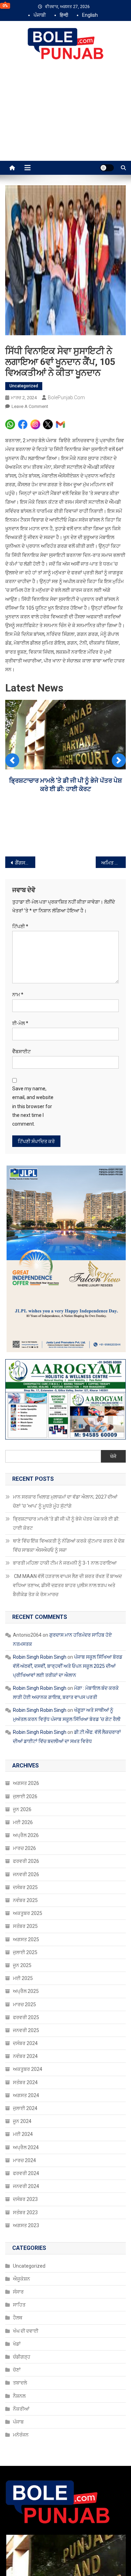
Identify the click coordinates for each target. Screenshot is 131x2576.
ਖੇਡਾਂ (17, 2344)
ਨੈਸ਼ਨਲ (19, 2396)
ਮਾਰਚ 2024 (24, 2160)
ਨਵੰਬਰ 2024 (25, 2056)
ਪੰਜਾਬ (18, 2422)
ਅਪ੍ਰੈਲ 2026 (26, 1835)
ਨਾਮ (18, 995)
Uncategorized (24, 386)
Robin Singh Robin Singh (40, 1657)
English (90, 15)
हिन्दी (64, 15)
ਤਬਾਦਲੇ (20, 2383)
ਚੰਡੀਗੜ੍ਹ (22, 2357)
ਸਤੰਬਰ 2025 (25, 1926)
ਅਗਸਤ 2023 (26, 2225)
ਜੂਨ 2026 (22, 1809)
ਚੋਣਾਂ (17, 2370)
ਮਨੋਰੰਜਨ (21, 2435)
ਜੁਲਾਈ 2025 (25, 1952)
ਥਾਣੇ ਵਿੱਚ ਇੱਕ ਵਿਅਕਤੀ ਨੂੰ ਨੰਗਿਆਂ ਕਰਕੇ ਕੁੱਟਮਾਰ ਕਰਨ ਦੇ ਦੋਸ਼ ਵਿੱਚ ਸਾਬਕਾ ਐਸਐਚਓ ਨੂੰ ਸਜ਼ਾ (69, 1545)
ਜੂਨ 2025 (22, 1965)
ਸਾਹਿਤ (19, 2305)
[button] (12, 760)
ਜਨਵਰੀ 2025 (26, 2030)
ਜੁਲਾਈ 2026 (25, 1796)
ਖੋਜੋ (113, 1456)
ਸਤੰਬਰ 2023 (25, 2212)
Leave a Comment (30, 406)
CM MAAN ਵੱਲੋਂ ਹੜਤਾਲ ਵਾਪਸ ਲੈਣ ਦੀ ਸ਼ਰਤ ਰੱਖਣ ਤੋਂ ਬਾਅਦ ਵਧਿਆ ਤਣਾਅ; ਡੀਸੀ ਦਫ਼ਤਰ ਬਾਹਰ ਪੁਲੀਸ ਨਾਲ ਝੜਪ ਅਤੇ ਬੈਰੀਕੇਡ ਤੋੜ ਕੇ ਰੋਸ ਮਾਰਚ (67, 1585)
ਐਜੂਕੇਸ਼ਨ (21, 2279)
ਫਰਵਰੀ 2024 (26, 2173)
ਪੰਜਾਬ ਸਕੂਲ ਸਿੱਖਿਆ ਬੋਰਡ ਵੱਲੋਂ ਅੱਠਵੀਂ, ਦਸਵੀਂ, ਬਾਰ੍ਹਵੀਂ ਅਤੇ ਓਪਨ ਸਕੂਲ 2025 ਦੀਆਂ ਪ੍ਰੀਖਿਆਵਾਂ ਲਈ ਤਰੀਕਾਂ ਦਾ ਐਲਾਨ (68, 1666)
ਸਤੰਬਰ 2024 (25, 2082)
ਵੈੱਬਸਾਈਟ (21, 1052)
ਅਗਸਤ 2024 (26, 2095)
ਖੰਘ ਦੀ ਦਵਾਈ (26, 2331)
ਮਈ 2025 (23, 1978)
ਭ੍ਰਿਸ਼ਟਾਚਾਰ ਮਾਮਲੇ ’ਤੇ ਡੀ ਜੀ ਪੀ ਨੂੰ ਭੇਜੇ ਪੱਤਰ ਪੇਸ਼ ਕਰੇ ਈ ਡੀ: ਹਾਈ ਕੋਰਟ (66, 1523)
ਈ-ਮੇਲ (20, 1023)
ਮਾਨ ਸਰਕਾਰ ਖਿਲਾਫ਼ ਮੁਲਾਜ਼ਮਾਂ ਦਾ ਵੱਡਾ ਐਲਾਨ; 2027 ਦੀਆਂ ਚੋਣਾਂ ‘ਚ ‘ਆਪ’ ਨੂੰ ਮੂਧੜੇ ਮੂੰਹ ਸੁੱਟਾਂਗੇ (65, 1501)
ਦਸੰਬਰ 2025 (25, 1887)
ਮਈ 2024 (23, 2134)
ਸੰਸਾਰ (18, 2292)
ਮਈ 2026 (23, 1822)
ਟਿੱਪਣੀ (20, 926)
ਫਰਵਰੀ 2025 (26, 2017)
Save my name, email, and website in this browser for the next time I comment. (33, 1106)
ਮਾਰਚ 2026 (24, 1848)
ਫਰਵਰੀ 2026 (26, 1861)
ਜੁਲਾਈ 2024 (25, 2108)
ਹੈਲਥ (18, 2318)
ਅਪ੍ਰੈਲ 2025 (26, 1991)
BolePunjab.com (66, 397)
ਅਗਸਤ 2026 (26, 1783)
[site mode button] (107, 168)
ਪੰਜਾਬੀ (40, 15)
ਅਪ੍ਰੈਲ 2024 (26, 2147)
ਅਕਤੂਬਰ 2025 (28, 1913)
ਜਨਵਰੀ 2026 (26, 1874)
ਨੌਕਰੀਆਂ (21, 2409)
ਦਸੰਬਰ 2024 (25, 2043)
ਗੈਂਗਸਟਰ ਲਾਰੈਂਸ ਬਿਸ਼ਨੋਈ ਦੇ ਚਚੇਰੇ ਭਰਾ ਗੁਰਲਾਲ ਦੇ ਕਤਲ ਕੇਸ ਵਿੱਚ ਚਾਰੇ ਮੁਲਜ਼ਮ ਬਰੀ (25, 863)
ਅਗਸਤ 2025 (26, 1939)
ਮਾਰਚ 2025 (24, 2004)
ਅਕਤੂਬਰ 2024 (28, 2069)
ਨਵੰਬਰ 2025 (25, 1900)
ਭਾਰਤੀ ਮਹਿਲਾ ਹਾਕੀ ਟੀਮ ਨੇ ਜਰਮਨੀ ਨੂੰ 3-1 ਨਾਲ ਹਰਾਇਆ (65, 1563)
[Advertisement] (65, 118)
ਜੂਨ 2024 (22, 2121)
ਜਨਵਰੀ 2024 (26, 2186)
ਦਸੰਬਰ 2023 (25, 2199)
